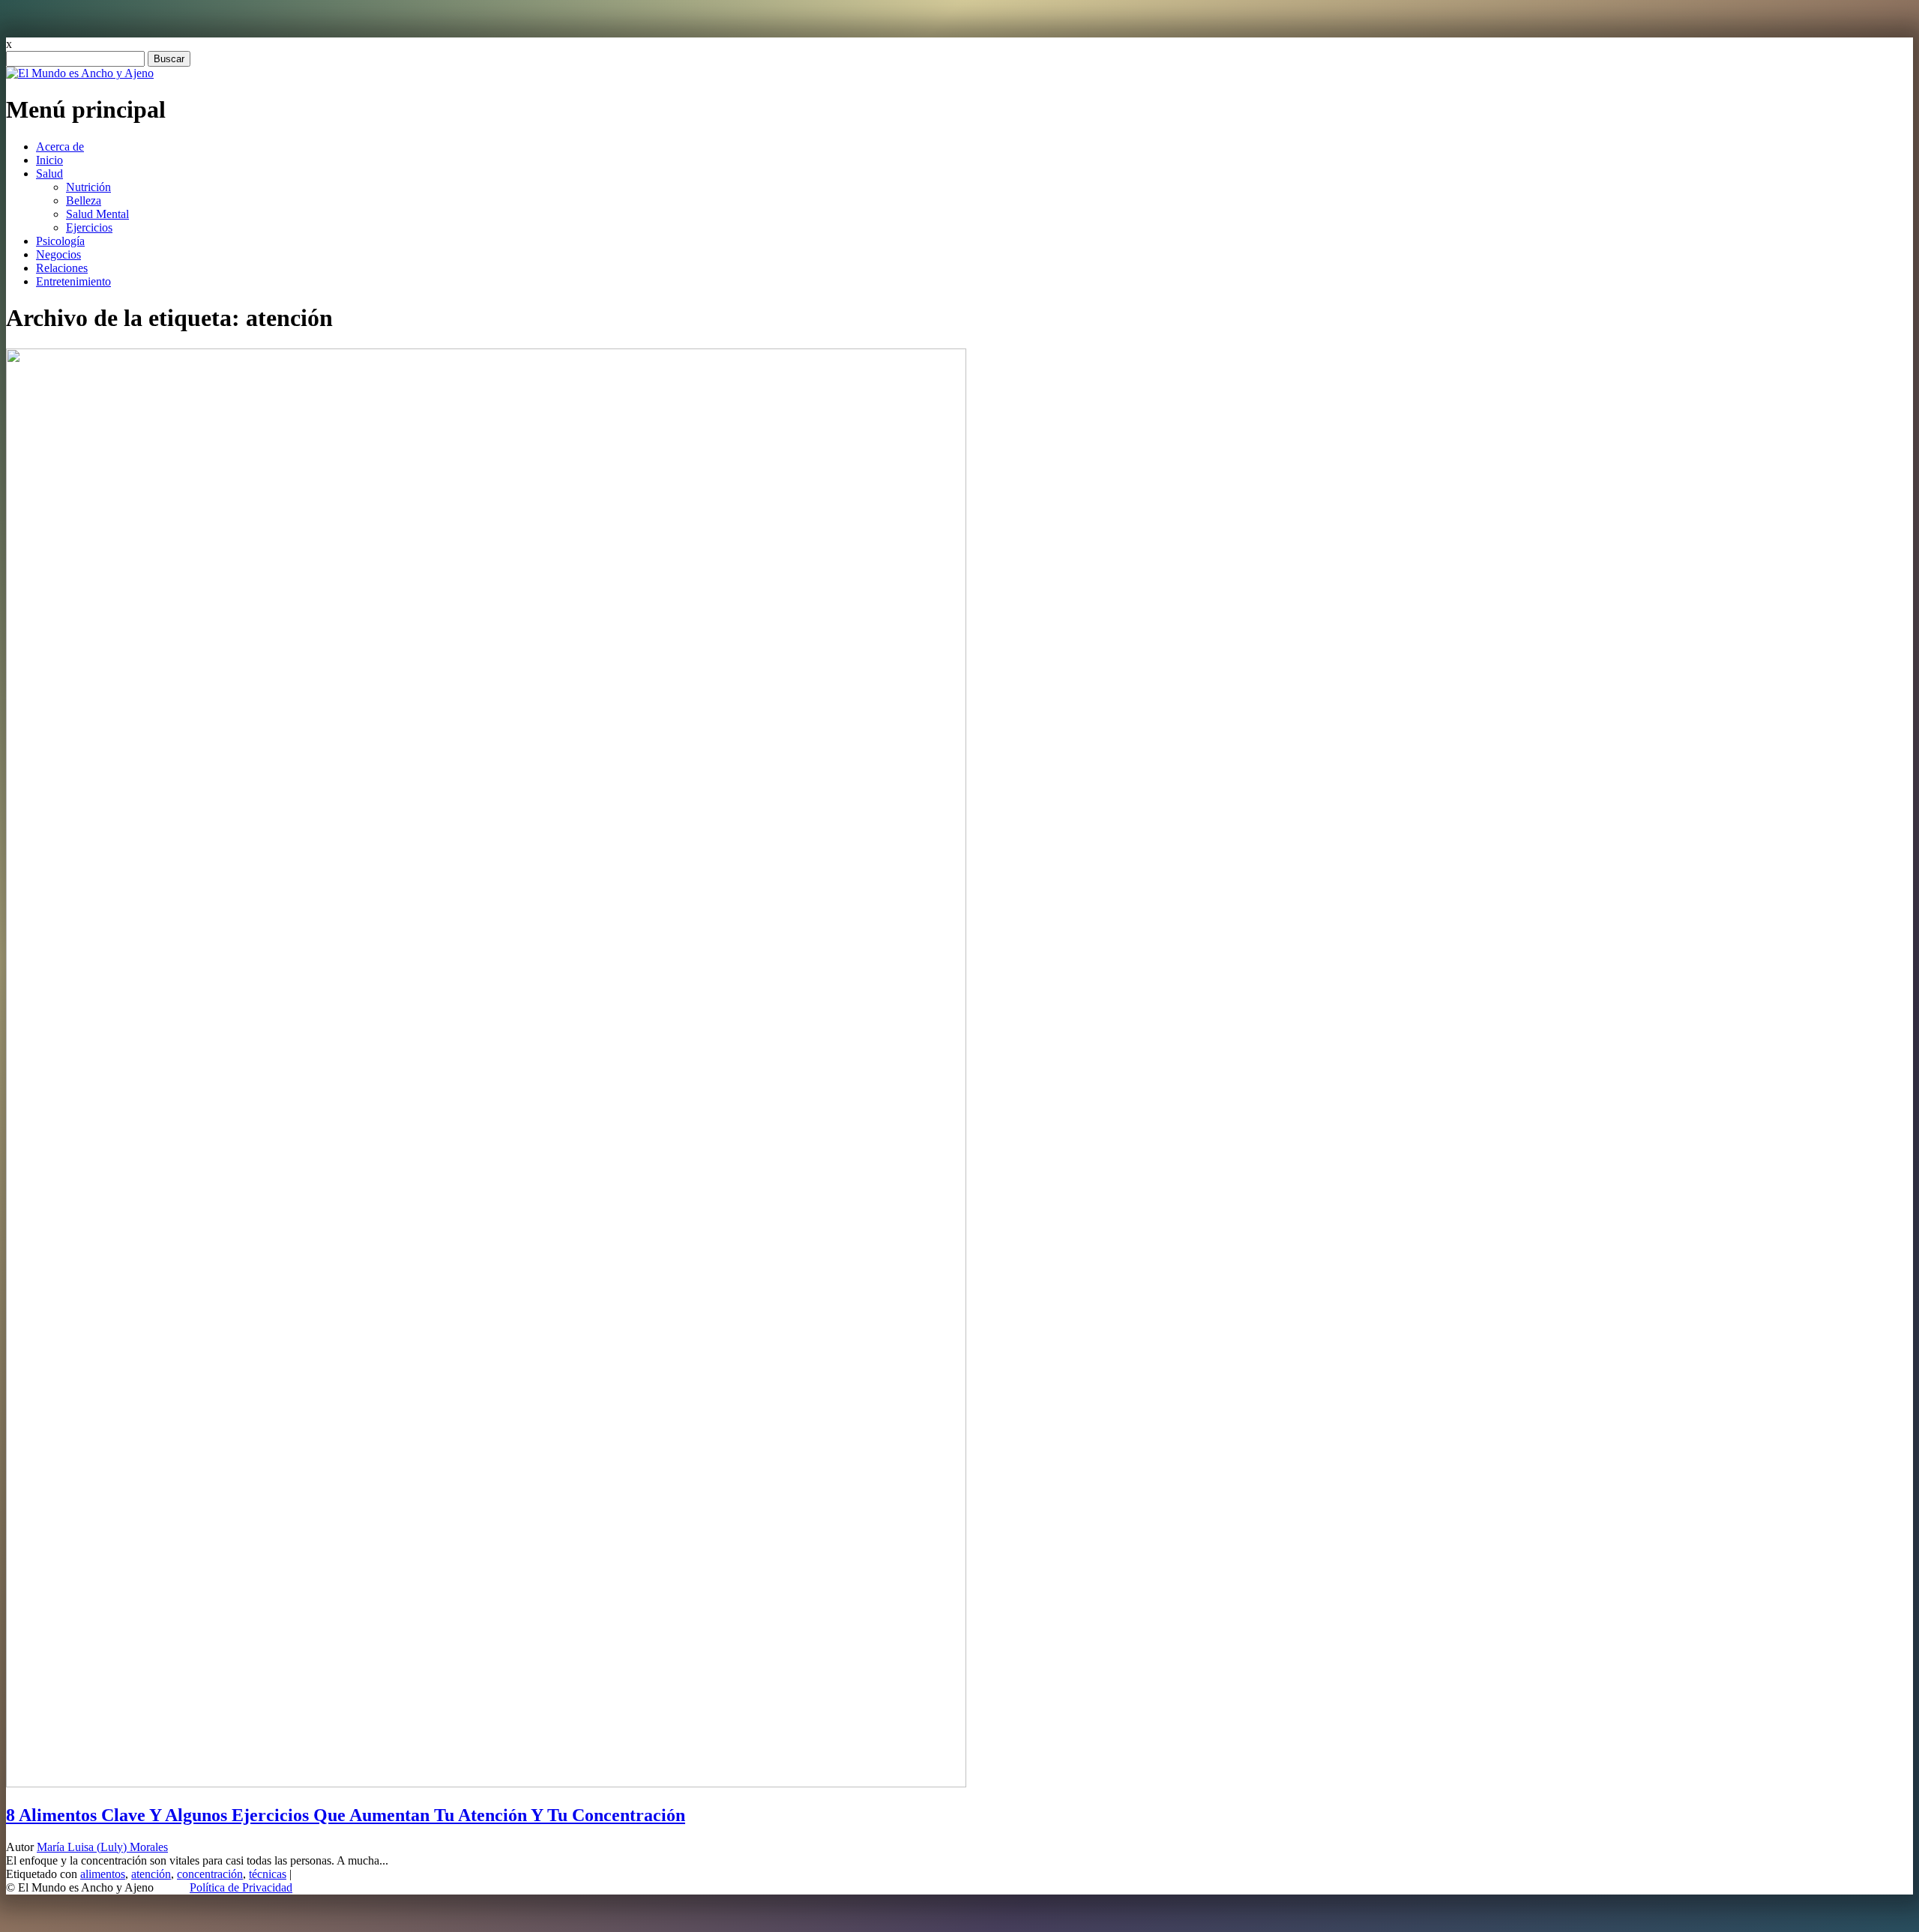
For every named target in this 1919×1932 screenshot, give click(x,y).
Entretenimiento (73, 281)
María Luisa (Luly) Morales (102, 1847)
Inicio (49, 160)
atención (151, 1874)
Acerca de (60, 147)
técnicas (268, 1874)
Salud (49, 173)
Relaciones (62, 268)
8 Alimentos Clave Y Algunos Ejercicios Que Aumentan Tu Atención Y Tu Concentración (346, 1815)
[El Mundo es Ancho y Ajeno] (80, 73)
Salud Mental (97, 214)
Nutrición (88, 187)
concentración (210, 1874)
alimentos (103, 1874)
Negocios (58, 254)
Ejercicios (89, 227)
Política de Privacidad (241, 1887)
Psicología (60, 241)
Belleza (84, 200)
